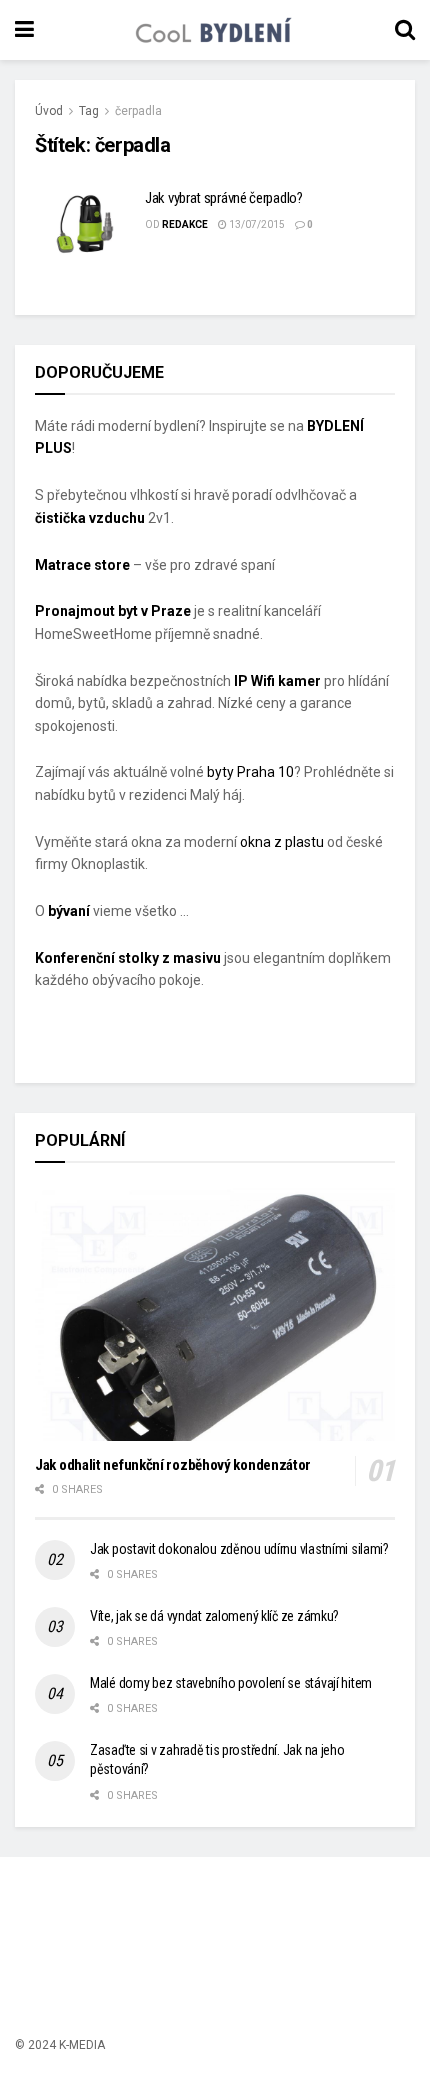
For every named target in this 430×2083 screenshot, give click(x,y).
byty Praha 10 (250, 772)
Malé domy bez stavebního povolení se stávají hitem (231, 1683)
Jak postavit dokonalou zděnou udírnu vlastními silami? (239, 1549)
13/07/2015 (256, 224)
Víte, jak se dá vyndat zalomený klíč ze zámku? (214, 1616)
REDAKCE (185, 224)
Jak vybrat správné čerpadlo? (224, 198)
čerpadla (138, 111)
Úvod (49, 111)
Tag (89, 111)
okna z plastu (282, 842)
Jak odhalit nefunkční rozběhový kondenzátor (173, 1465)
